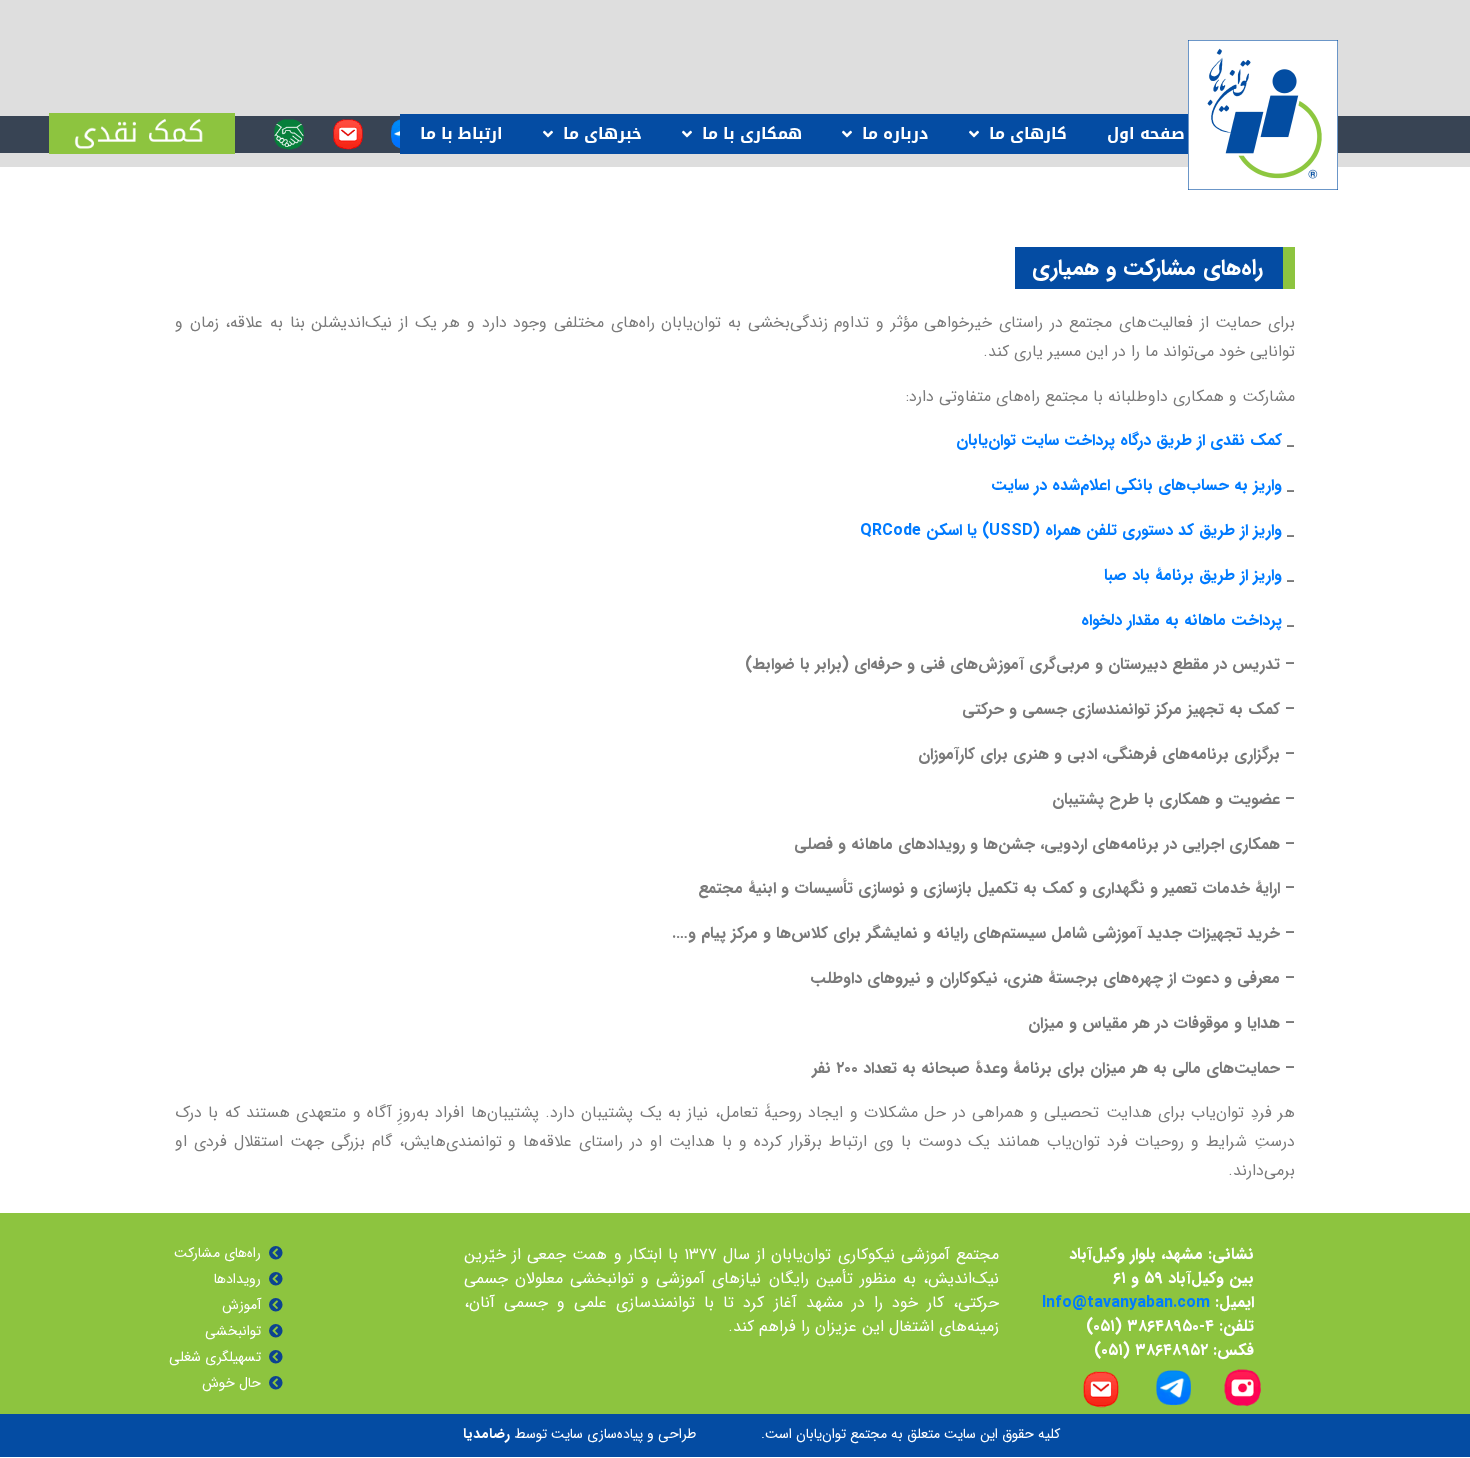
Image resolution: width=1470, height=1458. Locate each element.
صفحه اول (1146, 133)
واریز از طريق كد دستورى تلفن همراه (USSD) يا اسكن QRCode (1071, 530)
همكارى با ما (752, 133)
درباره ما (895, 133)
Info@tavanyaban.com (1126, 1302)
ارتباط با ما (461, 133)
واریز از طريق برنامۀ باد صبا (1193, 575)
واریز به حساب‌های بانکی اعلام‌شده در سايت (1136, 485)
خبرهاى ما (602, 133)
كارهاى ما (1028, 133)
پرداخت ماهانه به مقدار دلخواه (1181, 620)
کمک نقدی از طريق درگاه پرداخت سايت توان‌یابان (1119, 440)
